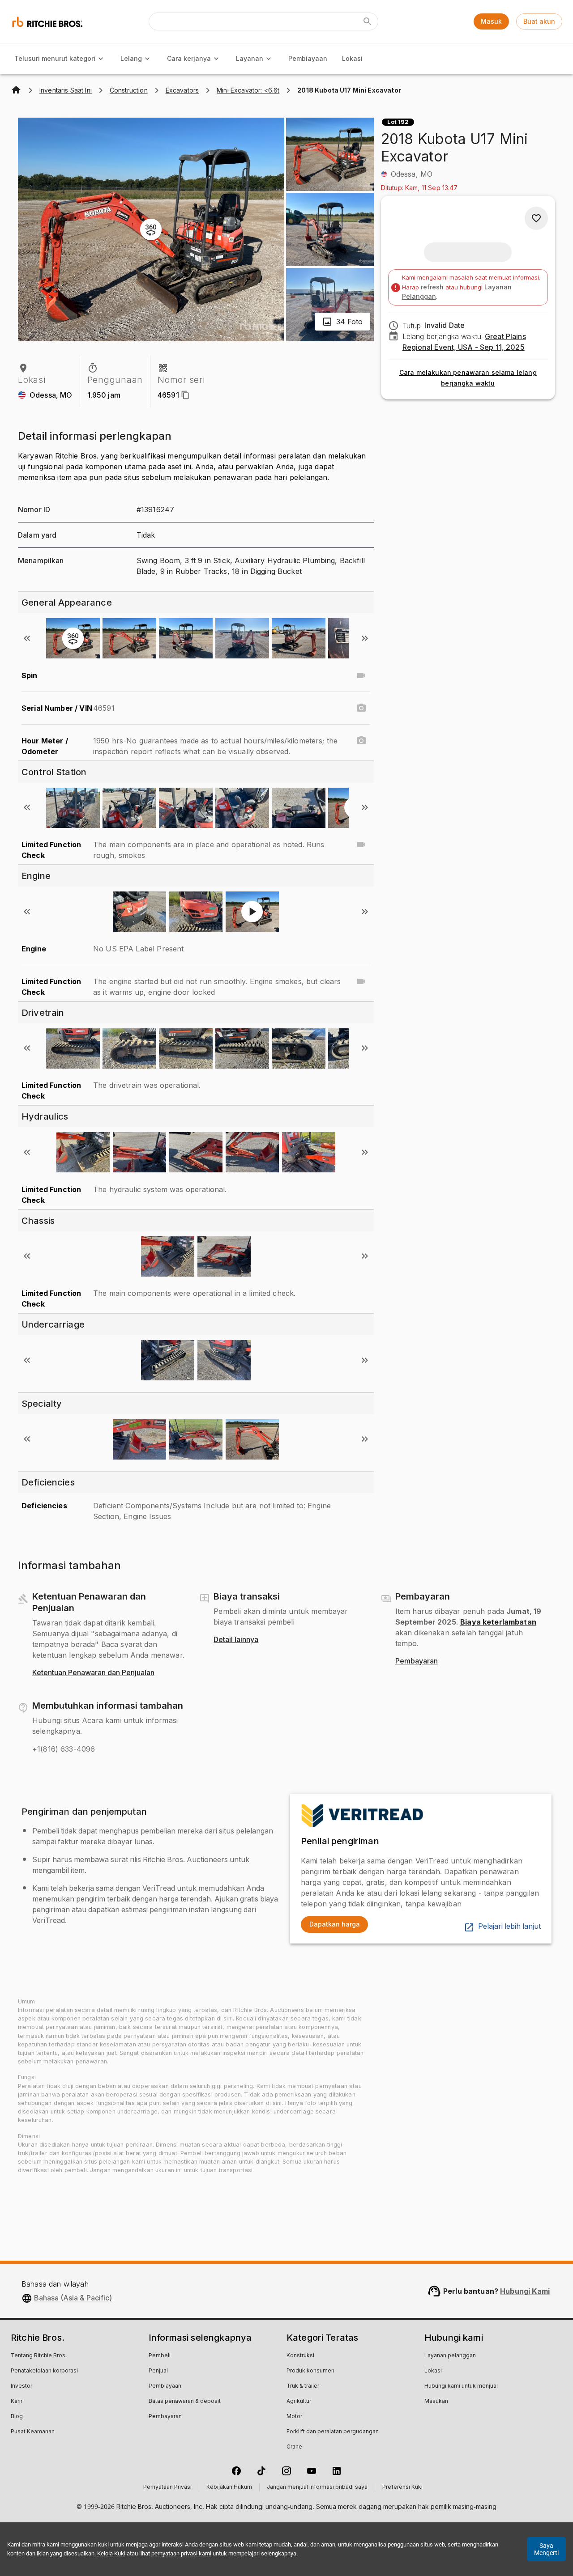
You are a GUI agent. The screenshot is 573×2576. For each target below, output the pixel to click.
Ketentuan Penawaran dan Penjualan (93, 1673)
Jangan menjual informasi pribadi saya (317, 2487)
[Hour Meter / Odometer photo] (361, 741)
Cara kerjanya (189, 58)
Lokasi (352, 58)
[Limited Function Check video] (361, 845)
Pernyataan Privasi (167, 2487)
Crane (294, 2447)
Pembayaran (417, 1661)
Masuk (491, 21)
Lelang (131, 58)
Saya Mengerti (546, 2549)
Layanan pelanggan (450, 2356)
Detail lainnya (236, 1640)
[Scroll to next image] (365, 638)
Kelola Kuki (111, 2553)
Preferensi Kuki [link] (402, 2487)
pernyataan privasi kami (181, 2553)
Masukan (436, 2402)
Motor (294, 2417)
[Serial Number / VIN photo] (361, 708)
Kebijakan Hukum (229, 2487)
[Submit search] (368, 21)
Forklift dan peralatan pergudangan (333, 2432)
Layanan (250, 58)
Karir (17, 2402)
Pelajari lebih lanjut (509, 1927)
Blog (17, 2417)
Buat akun (539, 21)
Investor (21, 2386)
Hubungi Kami (525, 2291)
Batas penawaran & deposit (185, 2402)
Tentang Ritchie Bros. (39, 2356)
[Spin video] (361, 675)
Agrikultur (299, 2402)
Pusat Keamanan (33, 2432)
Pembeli (160, 2356)
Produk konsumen (310, 2371)
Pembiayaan (308, 58)
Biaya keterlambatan (498, 1622)
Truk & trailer (303, 2386)
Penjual (158, 2371)
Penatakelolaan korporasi (44, 2371)
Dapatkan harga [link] (335, 1924)
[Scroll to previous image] (27, 638)
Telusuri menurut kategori (55, 58)
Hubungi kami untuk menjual (461, 2386)
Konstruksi (300, 2356)
